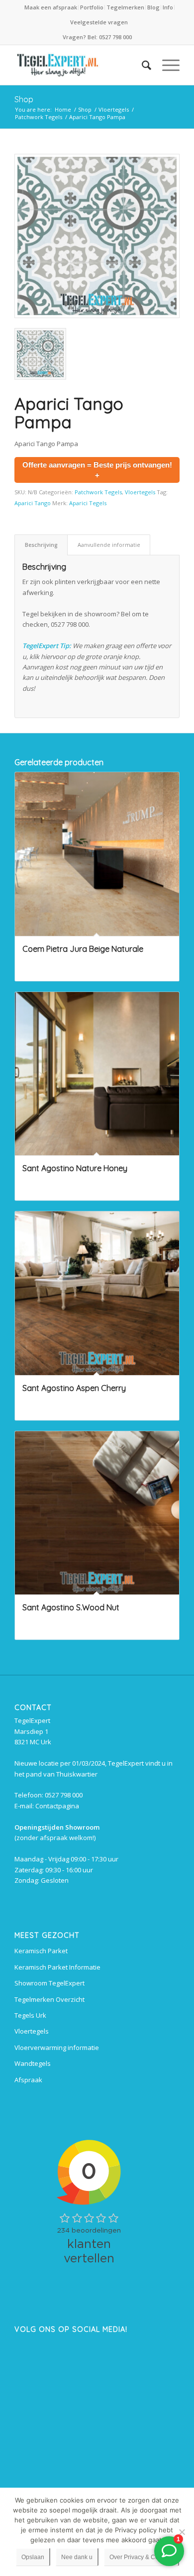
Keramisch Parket (41, 1951)
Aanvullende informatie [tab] (109, 545)
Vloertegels (140, 492)
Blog (153, 7)
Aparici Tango (33, 503)
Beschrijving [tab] (41, 545)
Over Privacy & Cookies (141, 2557)
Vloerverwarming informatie (57, 2048)
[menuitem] (51, 7)
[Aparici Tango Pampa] (97, 236)
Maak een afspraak (51, 7)
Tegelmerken (125, 7)
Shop (24, 99)
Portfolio (92, 7)
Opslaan (33, 2557)
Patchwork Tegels (98, 492)
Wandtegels (33, 2063)
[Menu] (166, 65)
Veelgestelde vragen (99, 22)
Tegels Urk (30, 2015)
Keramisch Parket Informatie (57, 1967)
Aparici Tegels (88, 503)
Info (168, 7)
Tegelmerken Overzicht (49, 1999)
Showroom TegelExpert (49, 1983)
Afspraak (28, 2080)
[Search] (142, 65)
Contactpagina (57, 1806)
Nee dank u (77, 2557)
